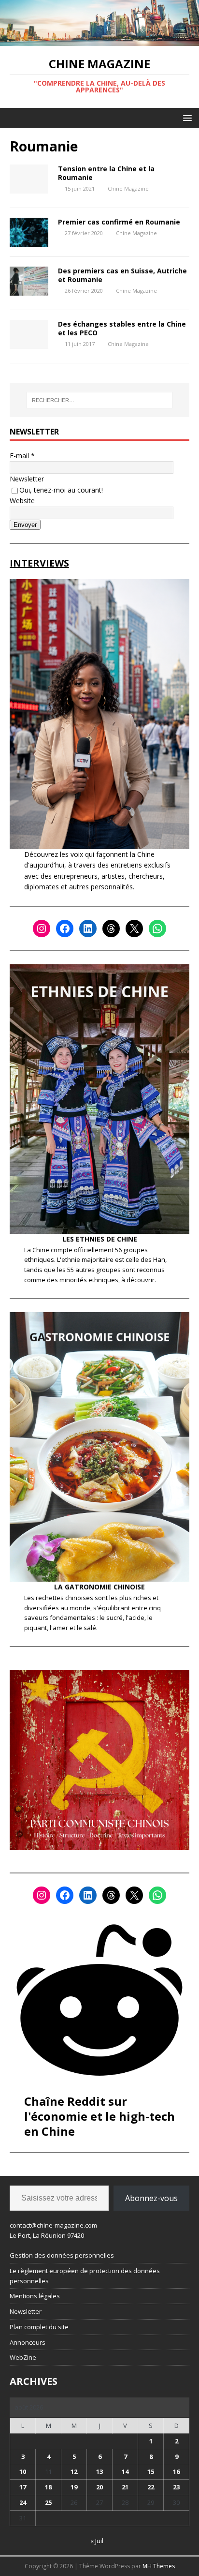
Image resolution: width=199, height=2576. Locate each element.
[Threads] (111, 929)
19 (74, 2487)
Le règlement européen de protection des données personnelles (85, 2276)
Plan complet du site (39, 2327)
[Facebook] (65, 929)
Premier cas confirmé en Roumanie (119, 222)
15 (151, 2471)
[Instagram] (42, 929)
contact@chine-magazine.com (53, 2225)
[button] (186, 117)
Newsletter (27, 479)
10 (23, 2471)
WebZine (23, 2357)
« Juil (97, 2541)
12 (74, 2471)
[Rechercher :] (100, 400)
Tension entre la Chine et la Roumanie (106, 173)
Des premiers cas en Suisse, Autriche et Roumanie (122, 275)
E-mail (22, 456)
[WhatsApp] (157, 929)
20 (99, 2487)
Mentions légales (35, 2296)
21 (125, 2487)
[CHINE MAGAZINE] (99, 40)
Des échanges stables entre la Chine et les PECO (122, 328)
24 (23, 2502)
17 (23, 2487)
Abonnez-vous (151, 2198)
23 (176, 2487)
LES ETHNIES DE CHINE (100, 1239)
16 (176, 2471)
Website (22, 501)
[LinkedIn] (88, 929)
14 (125, 2471)
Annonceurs (28, 2342)
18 (48, 2487)
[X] (134, 929)
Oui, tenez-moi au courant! (61, 490)
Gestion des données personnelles (62, 2255)
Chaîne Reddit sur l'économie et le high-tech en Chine (99, 2116)
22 (151, 2487)
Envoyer (25, 525)
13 (99, 2471)
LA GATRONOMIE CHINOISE (99, 1587)
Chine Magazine (128, 188)
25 (48, 2502)
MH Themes (159, 2566)
